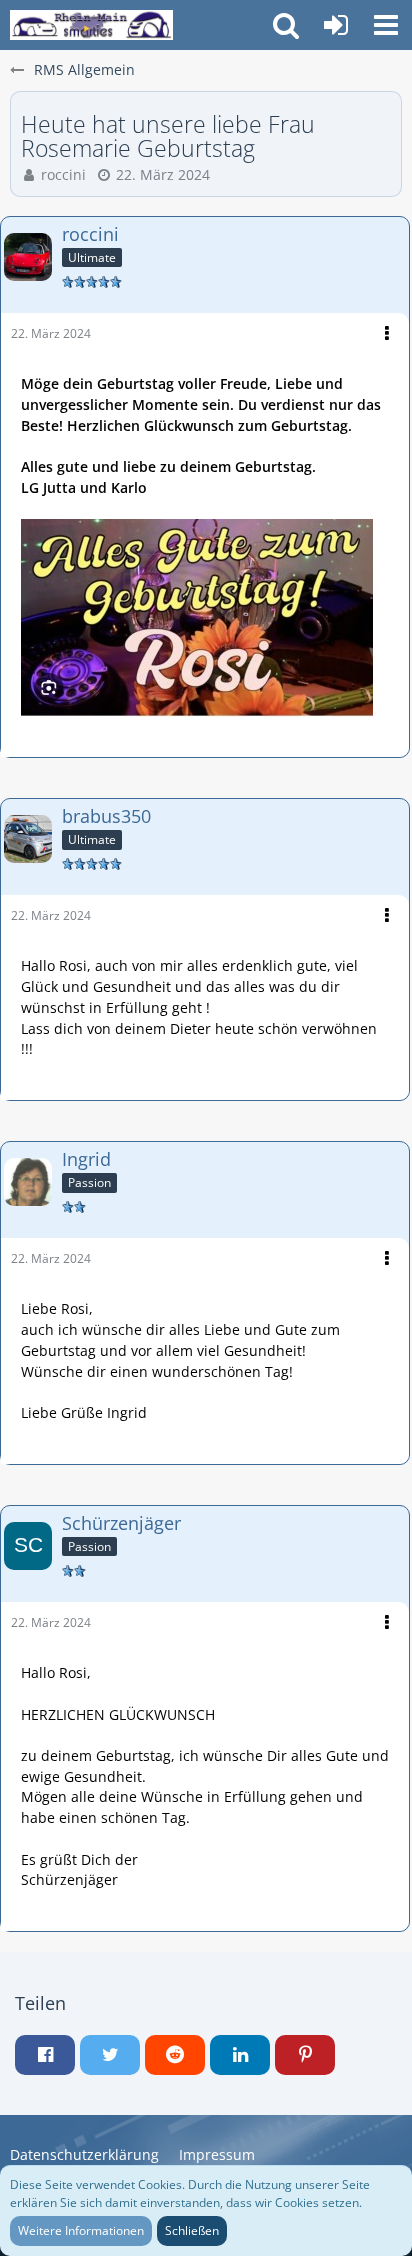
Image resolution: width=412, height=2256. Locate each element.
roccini (63, 174)
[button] (386, 25)
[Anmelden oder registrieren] (336, 25)
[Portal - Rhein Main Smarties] (91, 25)
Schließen (192, 2230)
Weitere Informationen (81, 2230)
